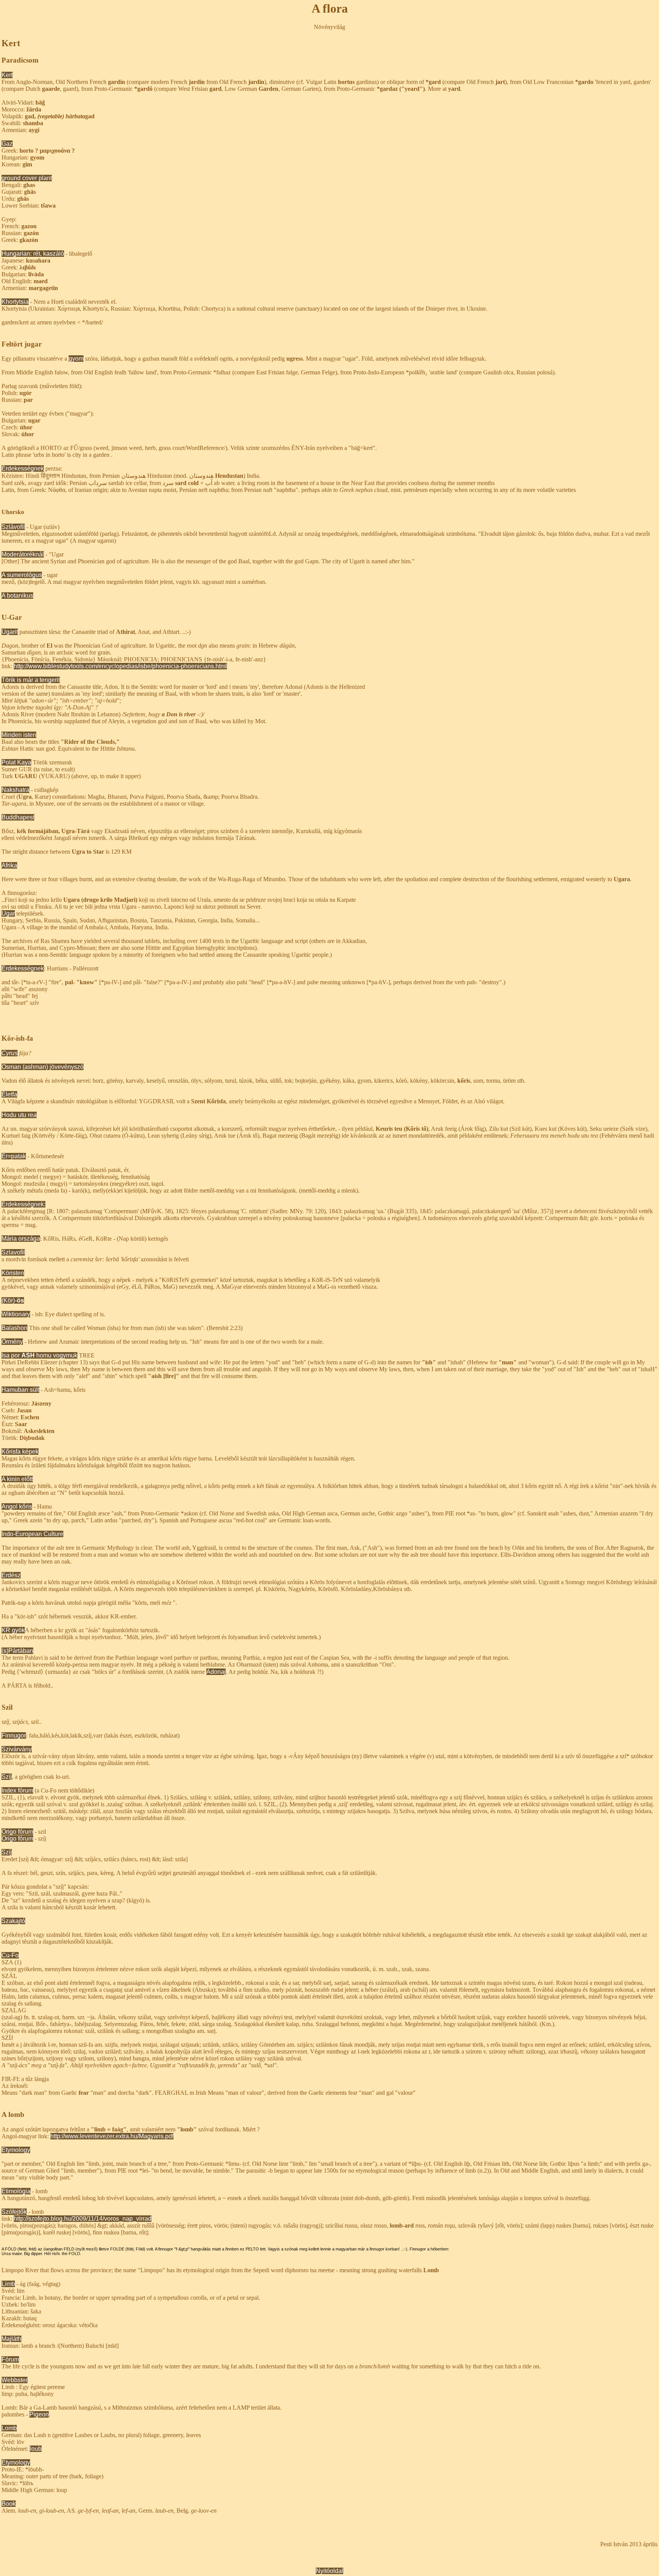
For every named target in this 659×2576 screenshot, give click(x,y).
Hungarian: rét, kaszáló (33, 254)
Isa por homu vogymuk (39, 1355)
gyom (76, 359)
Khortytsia (15, 302)
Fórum (10, 2359)
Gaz (7, 144)
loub (36, 2449)
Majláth (11, 2339)
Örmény (12, 1342)
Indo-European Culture (32, 1534)
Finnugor (14, 1735)
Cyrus (10, 1053)
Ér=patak (14, 1156)
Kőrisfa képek (20, 1452)
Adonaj (216, 1672)
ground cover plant (27, 178)
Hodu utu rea (19, 1115)
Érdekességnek (23, 468)
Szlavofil (13, 1252)
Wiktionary (16, 1314)
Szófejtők (14, 2212)
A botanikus (17, 596)
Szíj (7, 1777)
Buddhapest (18, 817)
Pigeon (39, 2414)
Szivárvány (17, 1749)
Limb (8, 2284)
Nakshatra (15, 790)
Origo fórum (17, 1832)
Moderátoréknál (23, 554)
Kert (7, 75)
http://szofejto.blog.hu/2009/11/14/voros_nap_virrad (83, 2219)
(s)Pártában (17, 1651)
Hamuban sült (20, 1390)
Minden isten (19, 735)
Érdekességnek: (23, 1204)
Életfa (9, 1094)
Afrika (9, 865)
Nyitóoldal (329, 2571)
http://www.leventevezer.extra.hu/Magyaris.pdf (112, 2136)
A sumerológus (22, 575)
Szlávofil (13, 527)
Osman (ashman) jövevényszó (43, 1067)
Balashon (14, 1328)
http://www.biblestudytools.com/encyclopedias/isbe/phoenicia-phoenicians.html (120, 666)
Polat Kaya (16, 762)
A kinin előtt (17, 1479)
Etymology (16, 2150)
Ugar (8, 913)
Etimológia (16, 2191)
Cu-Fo (10, 1955)
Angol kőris (17, 1506)
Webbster (14, 2380)
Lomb (9, 2428)
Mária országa (21, 1239)
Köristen (13, 1273)
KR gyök (13, 1630)
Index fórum (17, 1790)
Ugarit (10, 632)
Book (9, 2504)
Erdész (11, 1575)
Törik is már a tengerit (31, 680)
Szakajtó (13, 1921)
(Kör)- (13, 1300)
